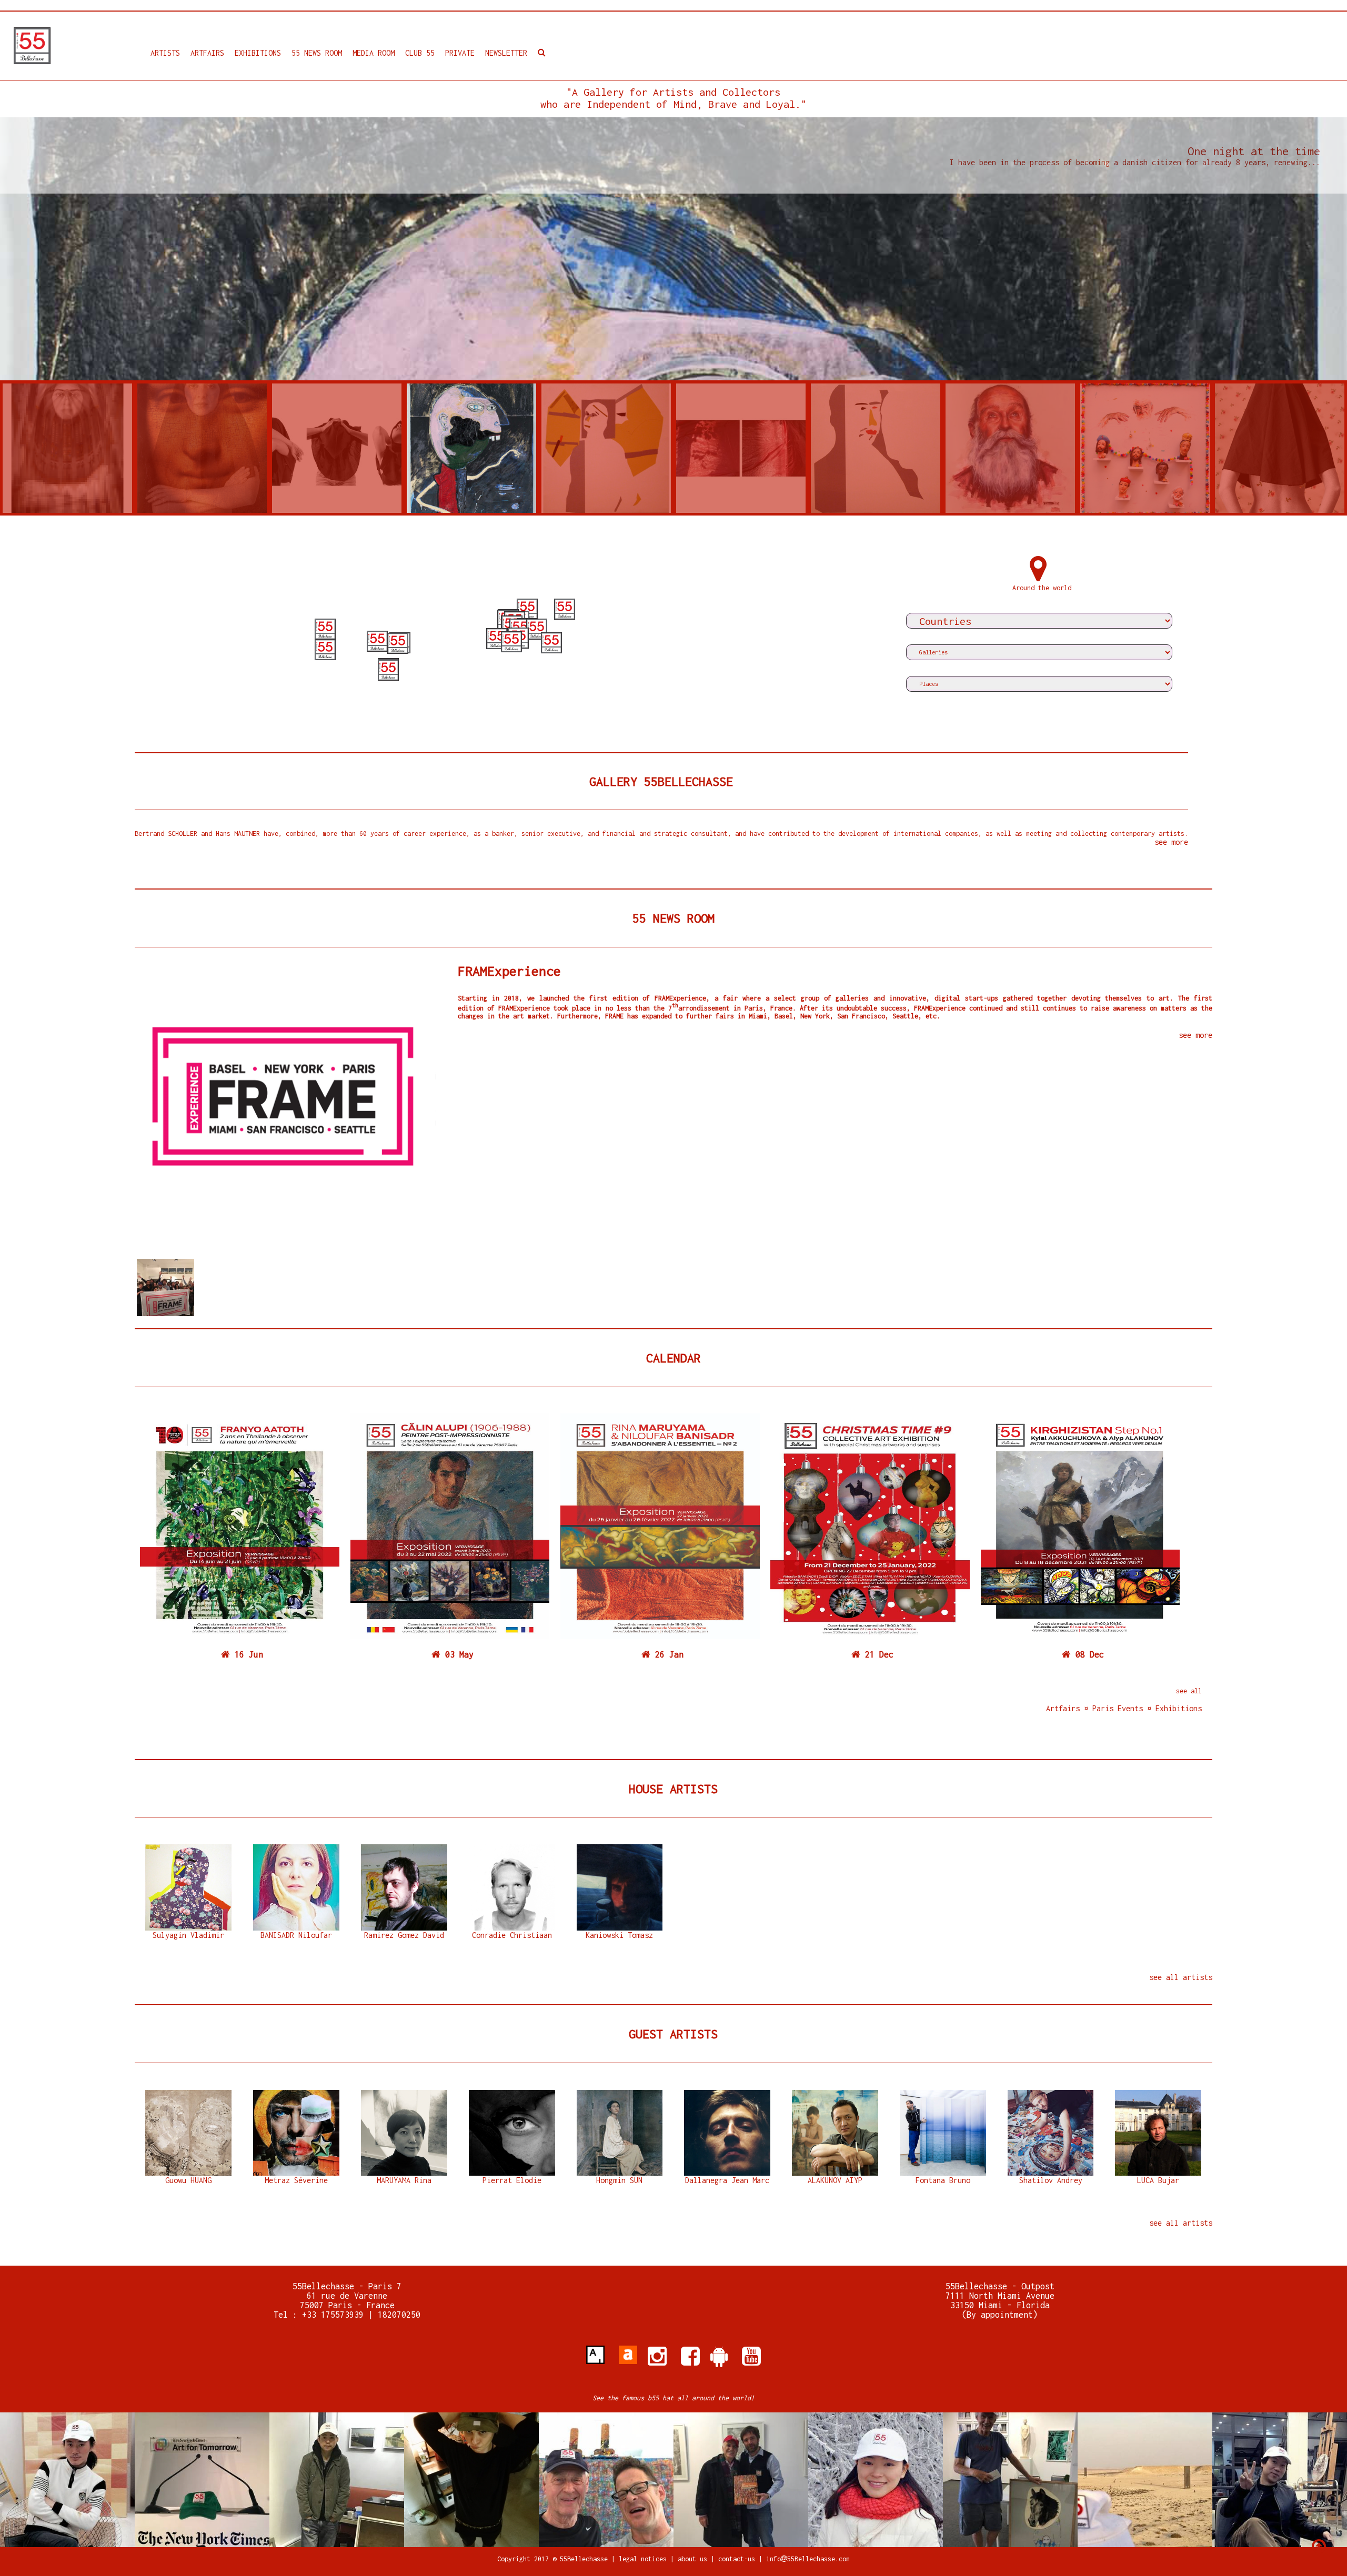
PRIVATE (460, 53)
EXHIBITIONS (258, 53)
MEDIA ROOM (374, 53)
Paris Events (1118, 1708)
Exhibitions (1177, 1708)
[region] (512, 637)
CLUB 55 (420, 53)
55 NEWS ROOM (317, 53)
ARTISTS (165, 53)
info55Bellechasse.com (808, 2559)
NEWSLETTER (506, 53)
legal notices (645, 2559)
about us (692, 2559)
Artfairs (1065, 1708)
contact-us (737, 2559)
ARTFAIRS (207, 53)
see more (1171, 842)
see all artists (1181, 1977)
